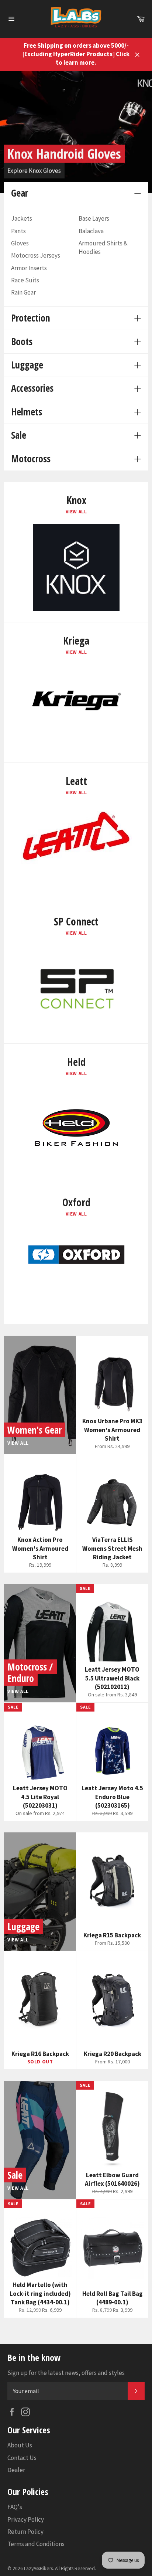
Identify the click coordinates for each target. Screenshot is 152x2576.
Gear (20, 193)
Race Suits (25, 280)
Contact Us (22, 2458)
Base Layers (94, 218)
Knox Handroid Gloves (64, 153)
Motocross (31, 459)
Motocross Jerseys (36, 255)
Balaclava (91, 231)
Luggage (27, 365)
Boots (22, 341)
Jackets (22, 218)
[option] (76, 132)
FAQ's (15, 2507)
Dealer (16, 2470)
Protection (31, 318)
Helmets (27, 412)
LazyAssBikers (38, 2568)
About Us (20, 2445)
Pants (18, 231)
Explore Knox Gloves (34, 170)
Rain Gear (23, 292)
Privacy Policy (26, 2519)
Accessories (32, 388)
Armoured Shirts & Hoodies (103, 247)
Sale (19, 435)
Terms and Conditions (36, 2544)
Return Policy (25, 2532)
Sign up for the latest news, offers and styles (66, 2373)
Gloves (20, 243)
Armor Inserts (29, 268)
